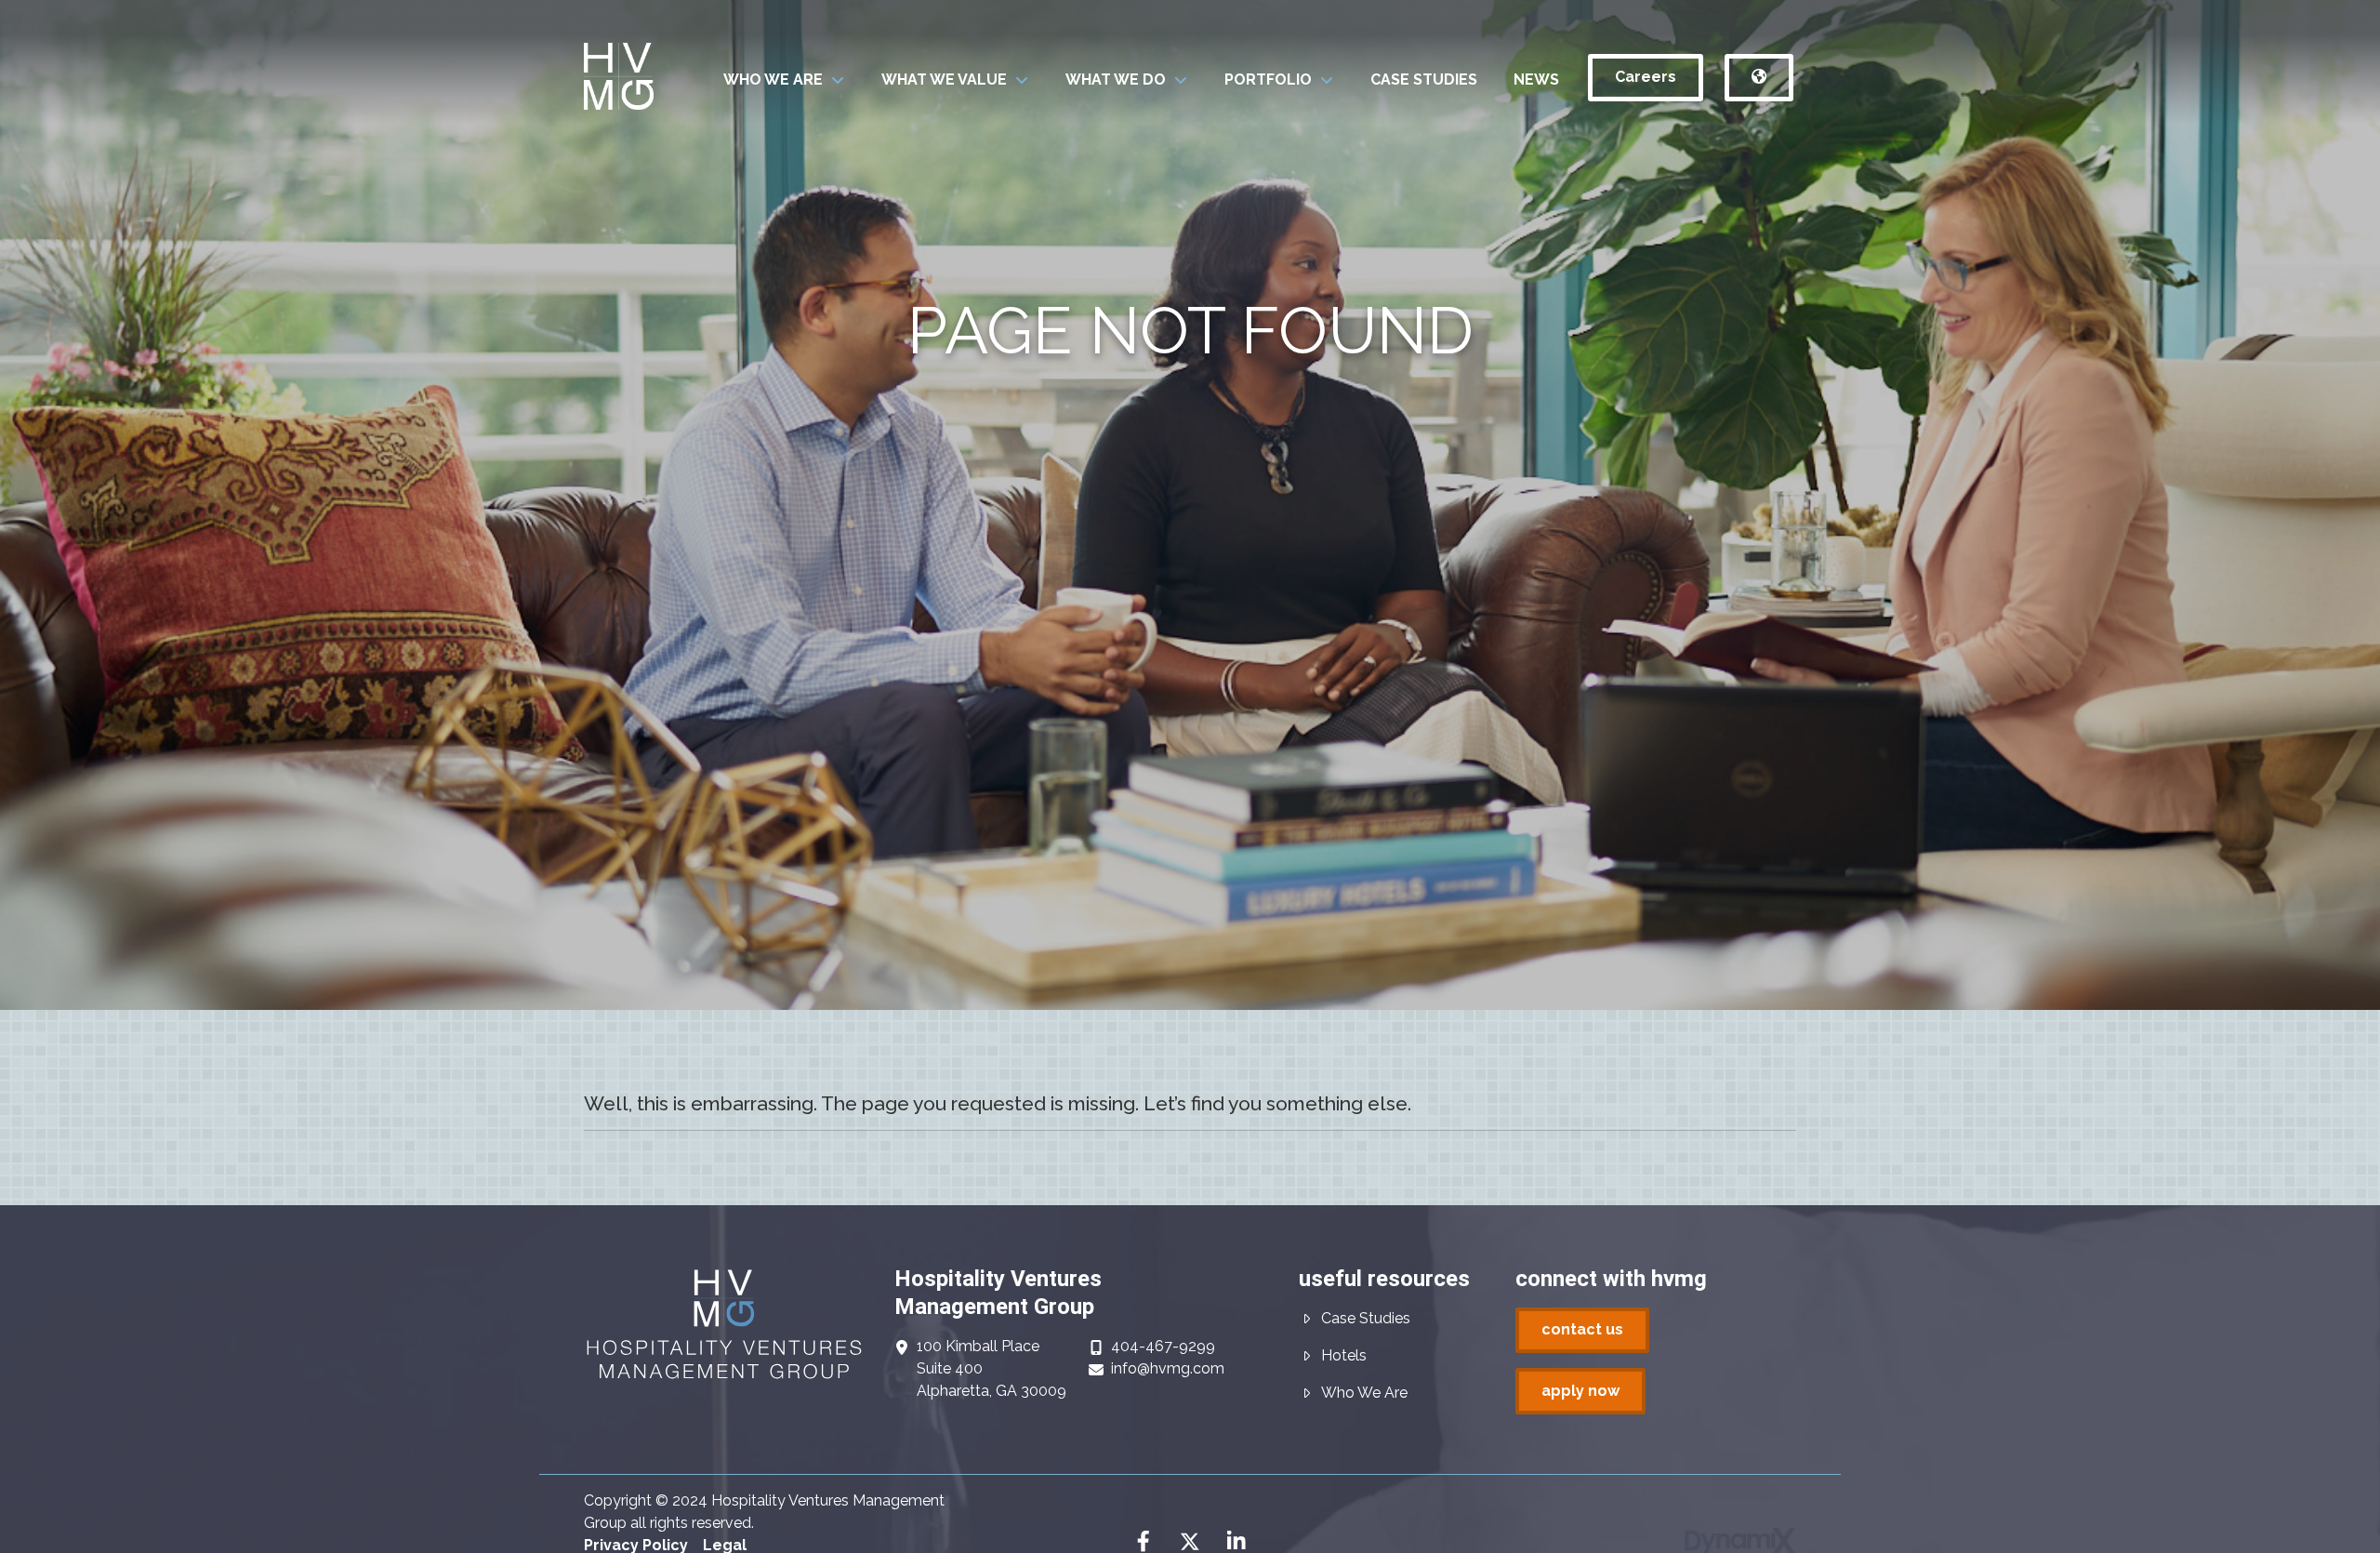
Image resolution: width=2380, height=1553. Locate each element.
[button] (784, 80)
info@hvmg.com (1168, 1368)
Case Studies (1366, 1318)
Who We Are (1364, 1393)
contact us (1582, 1329)
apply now (1580, 1391)
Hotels (1344, 1355)
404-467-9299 (1163, 1346)
